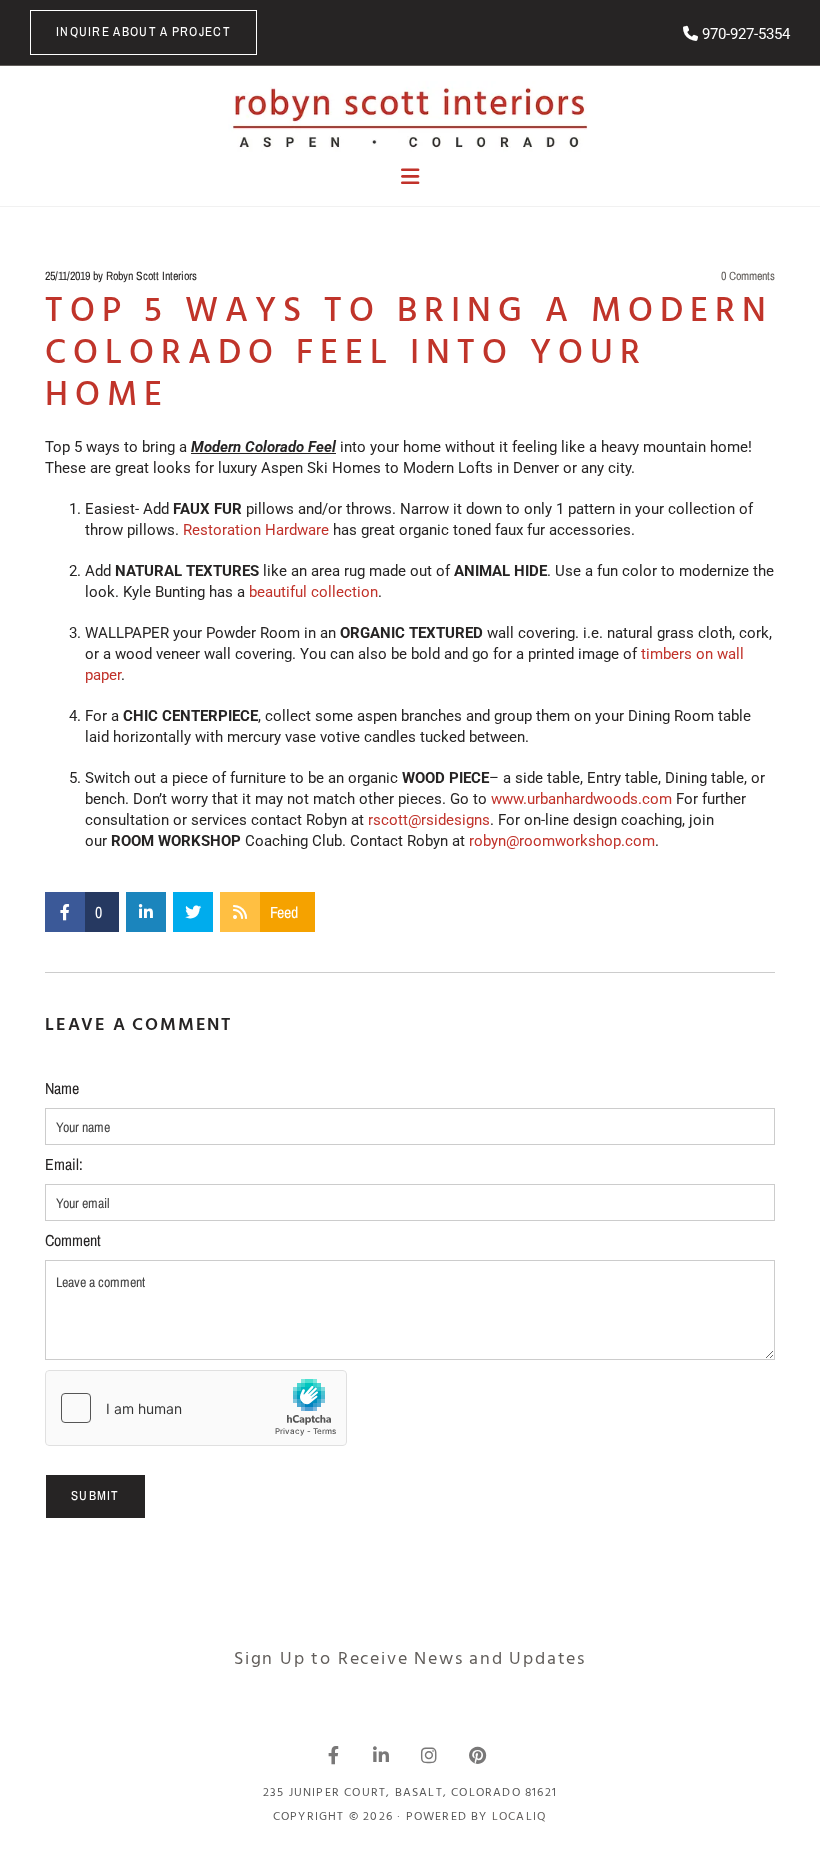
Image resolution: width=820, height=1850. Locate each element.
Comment (73, 1240)
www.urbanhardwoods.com (581, 799)
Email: (64, 1164)
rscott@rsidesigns (429, 820)
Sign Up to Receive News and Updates (410, 1659)
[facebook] (333, 1755)
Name (62, 1088)
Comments (748, 276)
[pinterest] (477, 1755)
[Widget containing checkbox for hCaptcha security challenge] (196, 1408)
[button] (143, 32)
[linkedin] (381, 1755)
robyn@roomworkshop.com (562, 841)
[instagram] (429, 1755)
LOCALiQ (519, 1817)
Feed (284, 912)
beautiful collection (313, 592)
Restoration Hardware (256, 530)
